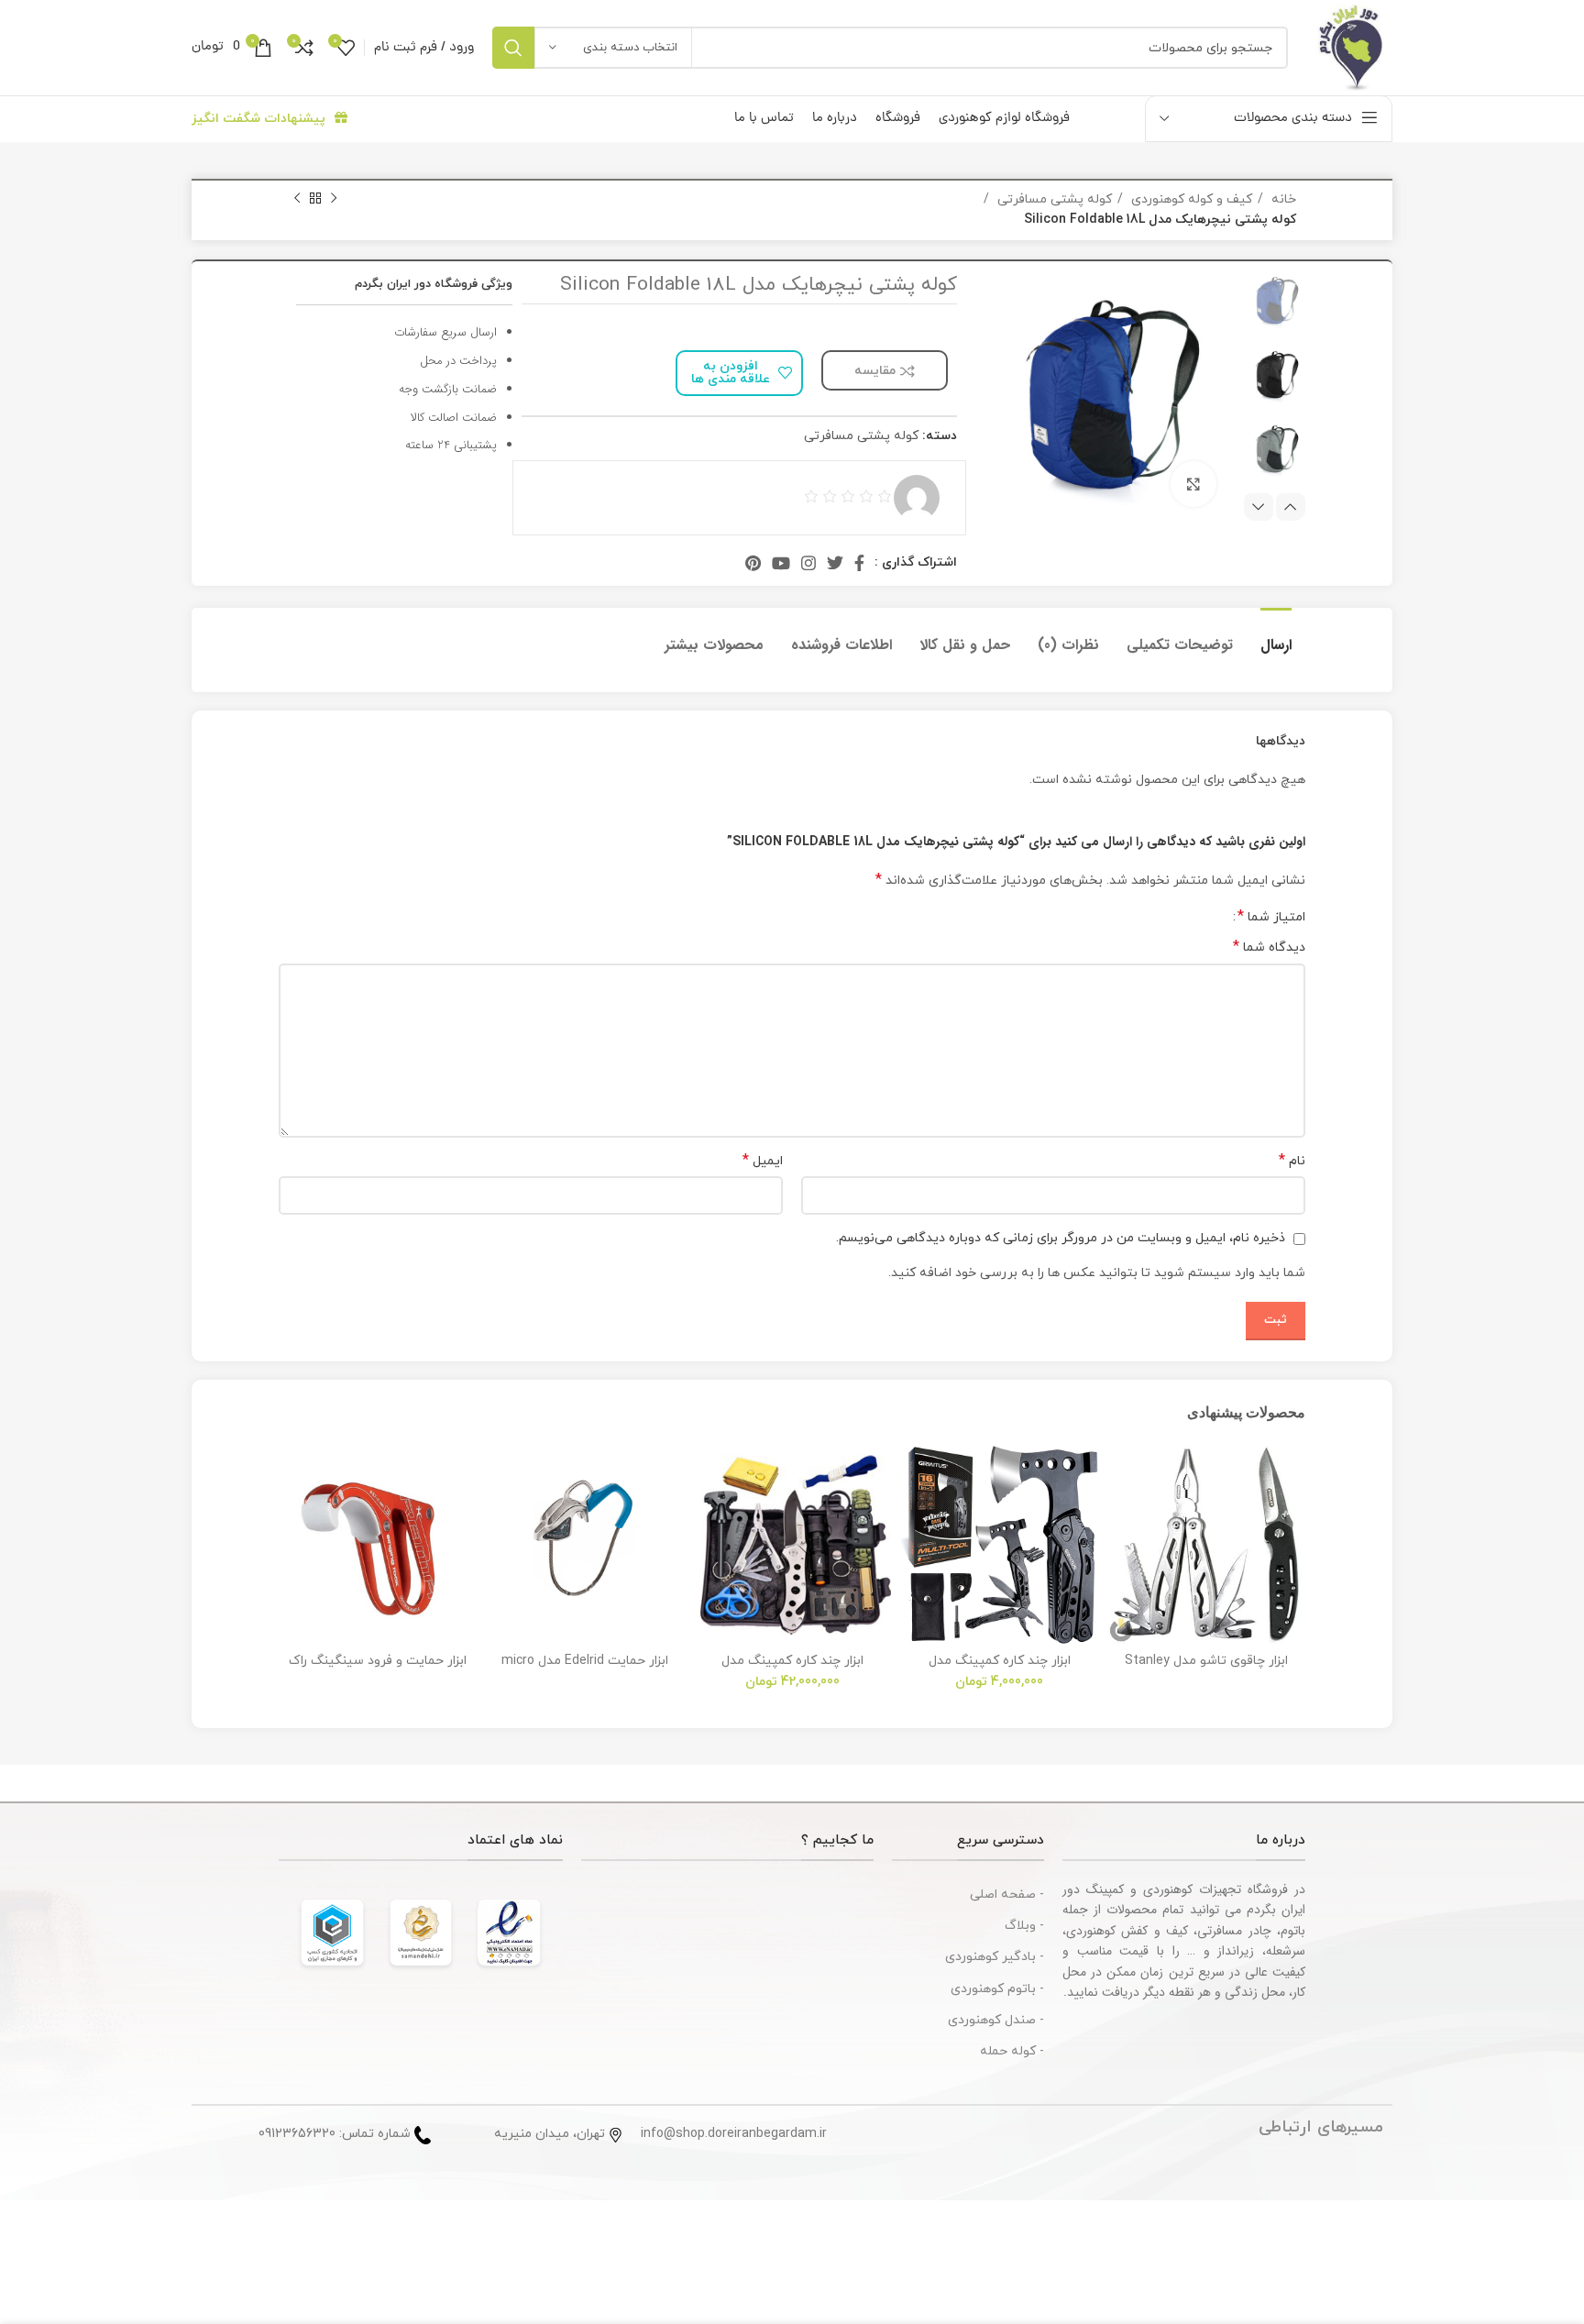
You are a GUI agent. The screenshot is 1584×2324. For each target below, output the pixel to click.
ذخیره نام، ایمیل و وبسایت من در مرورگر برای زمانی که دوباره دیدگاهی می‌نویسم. (1061, 1238)
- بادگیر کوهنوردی (995, 1957)
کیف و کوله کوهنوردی (1190, 199)
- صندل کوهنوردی (996, 2020)
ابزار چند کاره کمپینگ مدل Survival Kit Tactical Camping (792, 1669)
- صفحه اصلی (1007, 1894)
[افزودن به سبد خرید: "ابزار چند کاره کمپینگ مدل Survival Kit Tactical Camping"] (707, 1517)
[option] (1275, 301)
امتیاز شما (1271, 917)
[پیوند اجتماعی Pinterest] (753, 563)
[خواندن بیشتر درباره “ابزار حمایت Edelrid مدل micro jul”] (500, 1517)
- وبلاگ (1024, 1926)
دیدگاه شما (1269, 947)
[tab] (1276, 636)
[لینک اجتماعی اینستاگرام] (808, 563)
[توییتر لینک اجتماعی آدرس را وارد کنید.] (835, 563)
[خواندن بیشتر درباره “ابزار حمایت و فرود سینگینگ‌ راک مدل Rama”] (292, 1517)
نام (1292, 1161)
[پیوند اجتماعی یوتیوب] (781, 563)
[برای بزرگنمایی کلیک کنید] (1193, 484)
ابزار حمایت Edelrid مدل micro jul (585, 1669)
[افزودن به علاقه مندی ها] (1121, 1476)
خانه (1282, 199)
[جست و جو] (513, 48)
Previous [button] (1291, 507)
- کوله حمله (1012, 2051)
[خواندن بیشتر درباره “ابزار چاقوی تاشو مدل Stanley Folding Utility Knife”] (1121, 1517)
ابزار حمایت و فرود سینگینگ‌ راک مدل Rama (378, 1669)
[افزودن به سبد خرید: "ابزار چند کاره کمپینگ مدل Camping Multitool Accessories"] (914, 1517)
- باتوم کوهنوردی (997, 1989)
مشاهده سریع (1121, 1558)
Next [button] (1259, 507)
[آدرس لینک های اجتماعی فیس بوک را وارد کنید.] (859, 563)
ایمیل (763, 1161)
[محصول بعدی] (297, 199)
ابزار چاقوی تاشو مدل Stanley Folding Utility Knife (1206, 1669)
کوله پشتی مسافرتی (1053, 199)
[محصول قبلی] (334, 199)
